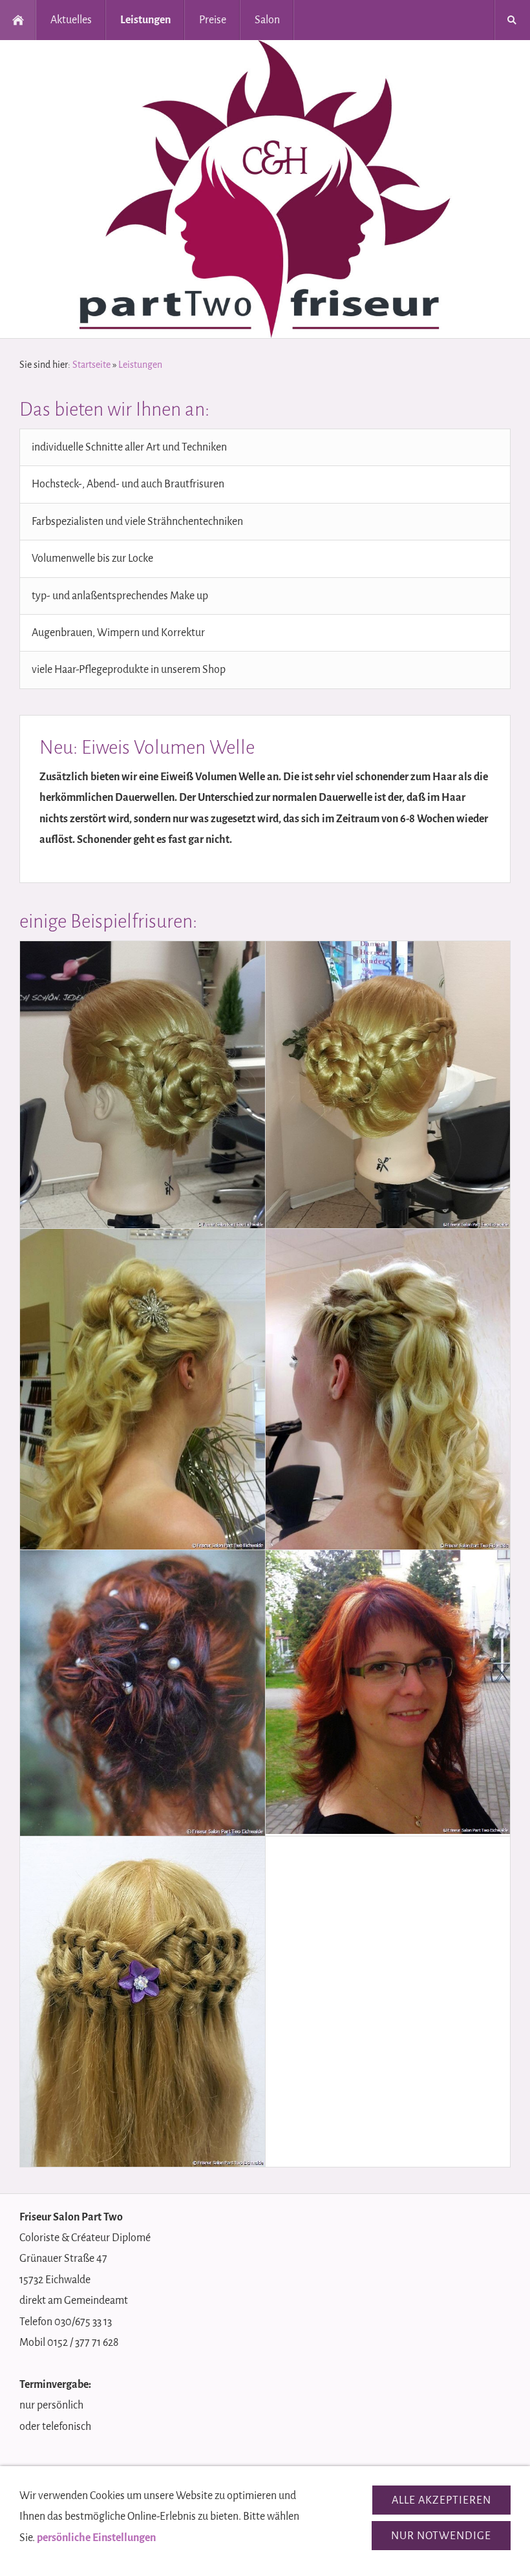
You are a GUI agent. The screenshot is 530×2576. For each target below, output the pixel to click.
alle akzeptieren (441, 2500)
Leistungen (140, 365)
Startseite (91, 365)
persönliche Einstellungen (96, 2538)
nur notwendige (441, 2536)
